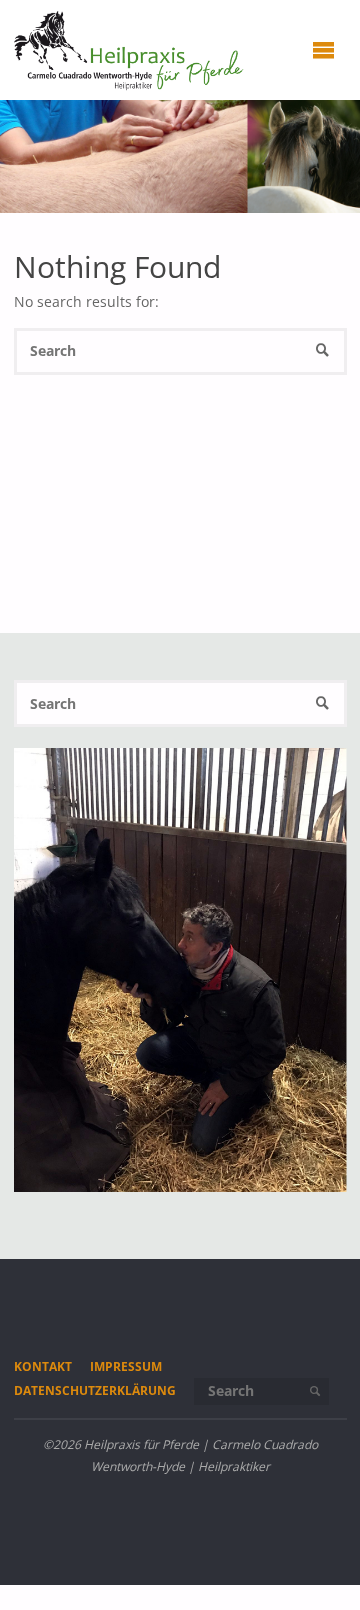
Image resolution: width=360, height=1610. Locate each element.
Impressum (126, 1366)
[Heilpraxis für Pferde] (129, 50)
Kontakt (43, 1366)
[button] (40, 1165)
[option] (180, 970)
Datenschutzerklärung (95, 1390)
